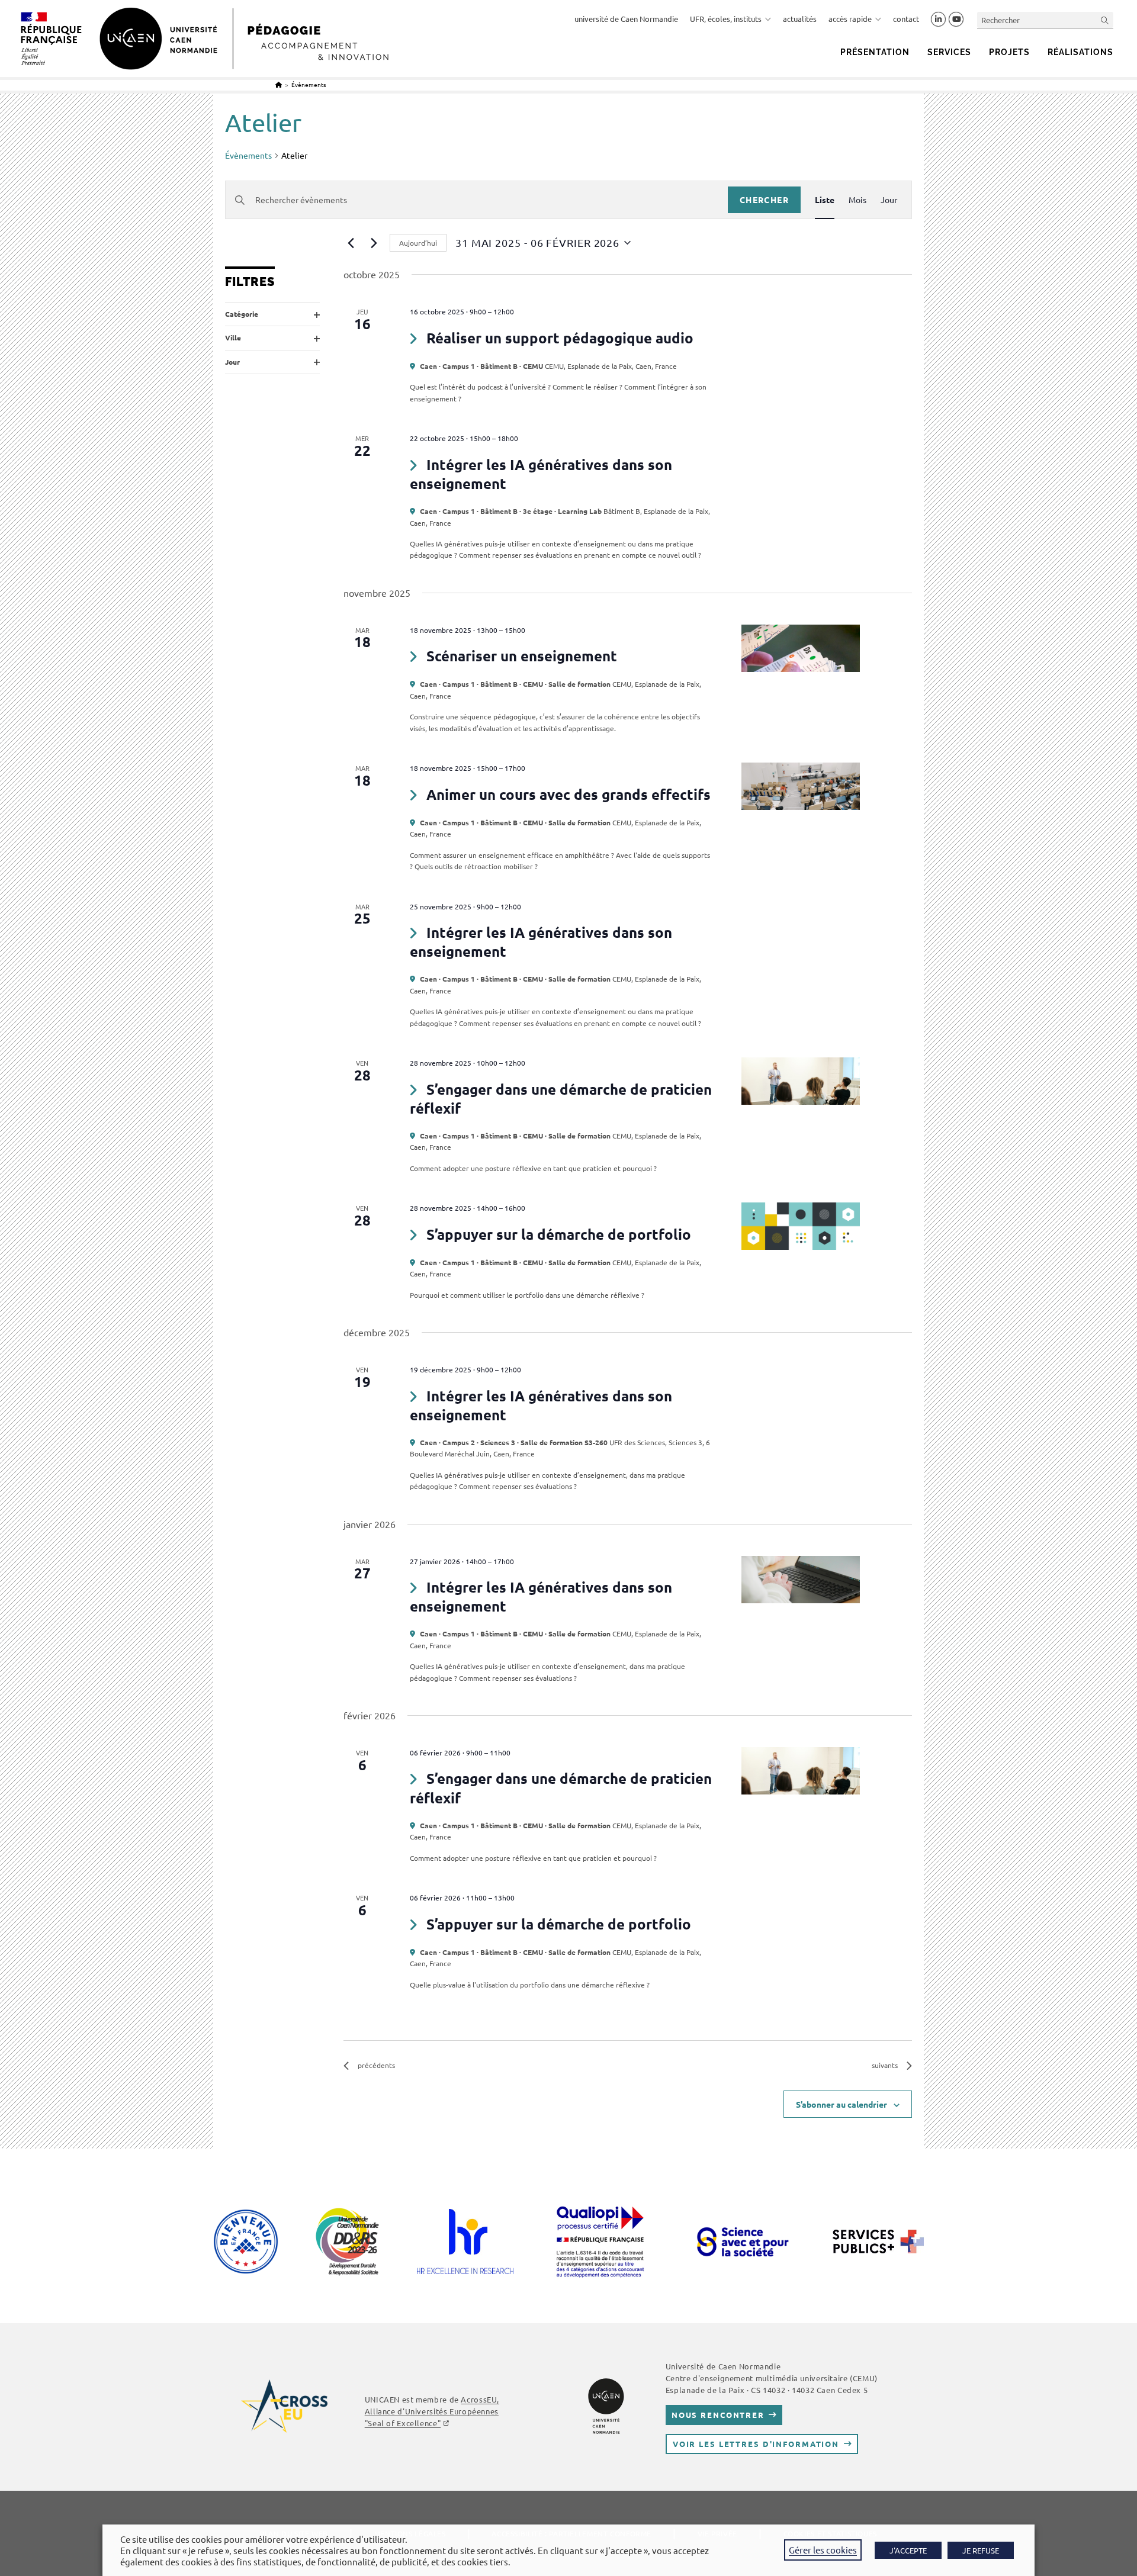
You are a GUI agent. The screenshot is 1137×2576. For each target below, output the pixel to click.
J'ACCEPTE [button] (908, 2550)
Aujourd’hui (418, 243)
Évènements (309, 84)
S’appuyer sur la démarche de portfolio (559, 1234)
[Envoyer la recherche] (1105, 20)
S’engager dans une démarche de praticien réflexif (561, 1099)
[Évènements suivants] (374, 243)
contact (906, 19)
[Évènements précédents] (351, 243)
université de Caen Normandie (626, 19)
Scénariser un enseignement (522, 656)
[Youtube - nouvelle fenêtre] (956, 20)
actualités (800, 19)
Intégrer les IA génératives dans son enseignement (541, 474)
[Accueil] (279, 84)
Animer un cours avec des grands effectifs (568, 794)
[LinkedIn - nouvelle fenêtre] (938, 20)
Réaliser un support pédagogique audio (560, 338)
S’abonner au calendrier (841, 2104)
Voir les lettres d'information (756, 2444)
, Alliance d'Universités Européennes (432, 2411)
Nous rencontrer (718, 2415)
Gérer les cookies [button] (823, 2550)
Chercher (764, 200)
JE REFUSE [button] (981, 2550)
